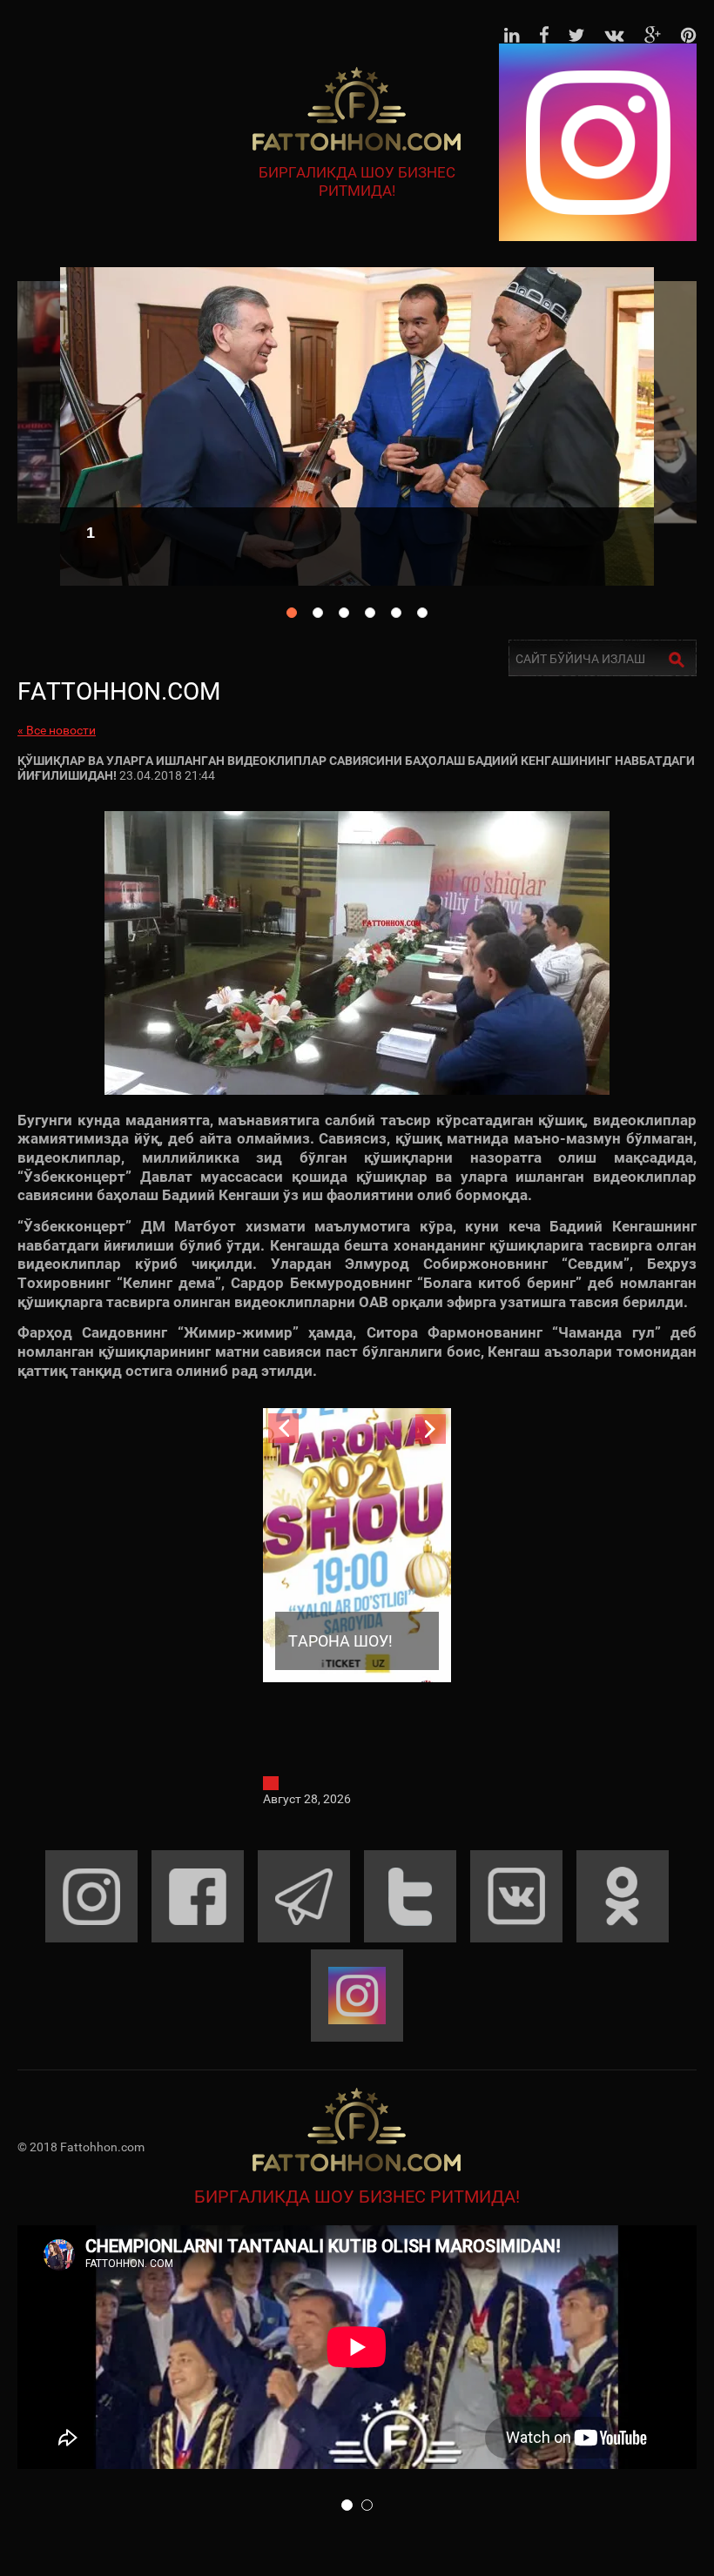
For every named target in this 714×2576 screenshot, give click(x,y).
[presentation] (283, 1429)
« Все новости (57, 730)
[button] (347, 2505)
